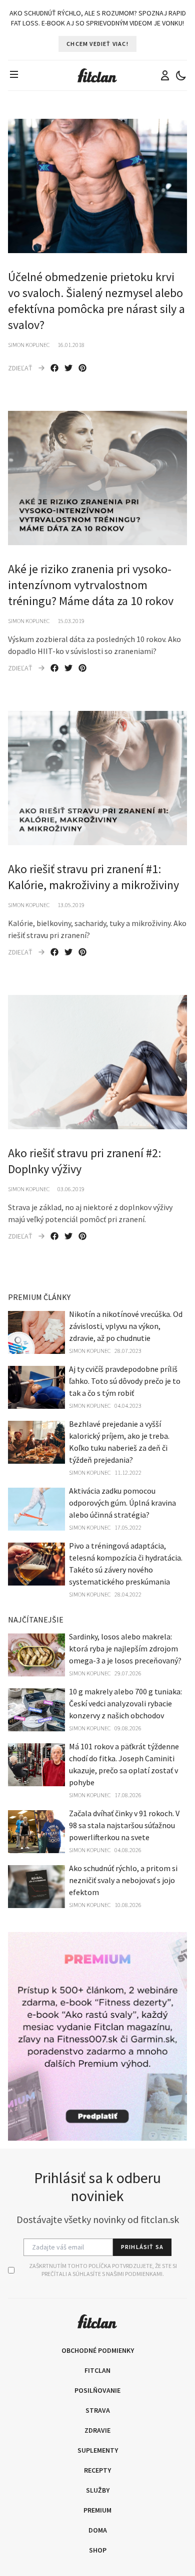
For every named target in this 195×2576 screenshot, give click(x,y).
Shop (98, 2550)
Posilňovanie (97, 2390)
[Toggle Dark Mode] (181, 75)
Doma (98, 2530)
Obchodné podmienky (98, 2350)
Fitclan (97, 2370)
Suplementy (98, 2450)
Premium (97, 2510)
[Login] (165, 75)
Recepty (97, 2470)
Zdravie (97, 2430)
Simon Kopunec (29, 345)
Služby (98, 2490)
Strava (98, 2410)
